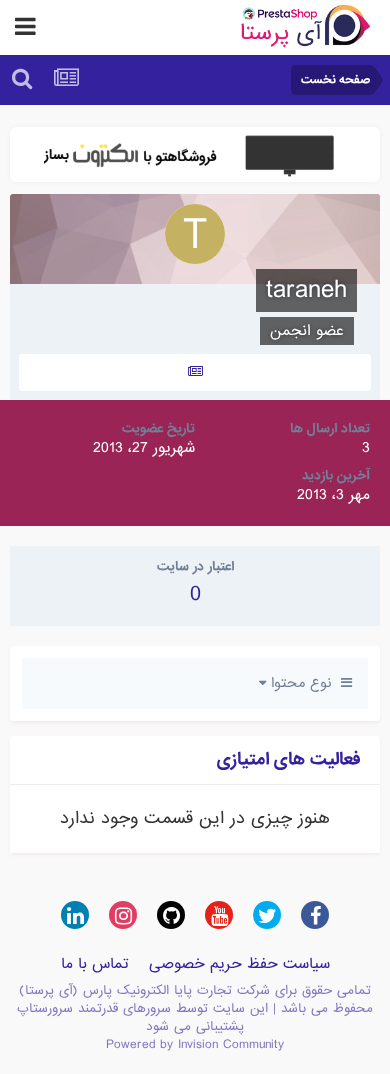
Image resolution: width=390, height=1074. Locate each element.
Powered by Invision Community (195, 1044)
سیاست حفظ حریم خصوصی (239, 964)
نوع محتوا (303, 683)
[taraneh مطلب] (195, 372)
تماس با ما (95, 964)
